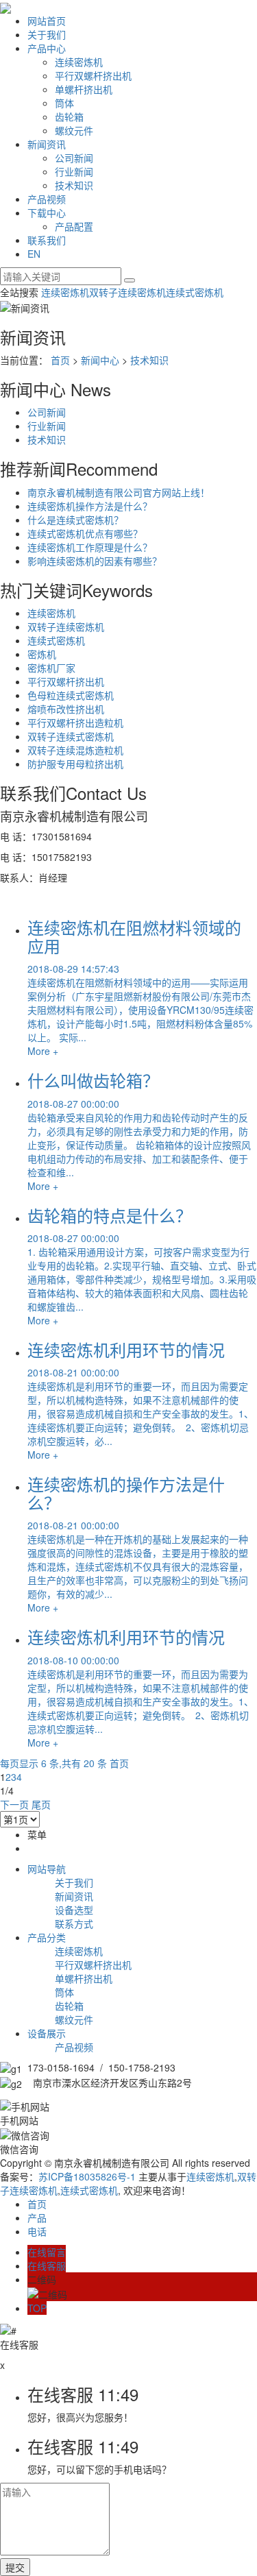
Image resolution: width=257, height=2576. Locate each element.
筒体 (64, 103)
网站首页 (47, 21)
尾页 (41, 1804)
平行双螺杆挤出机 (93, 75)
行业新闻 (74, 171)
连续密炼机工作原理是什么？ (90, 547)
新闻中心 (100, 360)
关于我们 (47, 34)
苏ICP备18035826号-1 (87, 2176)
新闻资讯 (47, 144)
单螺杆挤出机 (84, 89)
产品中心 (47, 48)
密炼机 (42, 654)
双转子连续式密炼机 (71, 736)
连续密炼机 (79, 62)
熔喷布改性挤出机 (66, 709)
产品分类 (47, 1937)
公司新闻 (74, 158)
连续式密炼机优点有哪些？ (85, 533)
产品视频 (47, 199)
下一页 (14, 1804)
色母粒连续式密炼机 (71, 695)
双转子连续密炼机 (127, 292)
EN (34, 254)
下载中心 (47, 212)
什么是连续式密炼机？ (75, 520)
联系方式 (74, 1923)
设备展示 (47, 2033)
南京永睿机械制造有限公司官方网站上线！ (119, 492)
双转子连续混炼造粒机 (75, 750)
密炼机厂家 (51, 668)
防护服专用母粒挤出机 (75, 764)
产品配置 (74, 226)
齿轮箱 (69, 117)
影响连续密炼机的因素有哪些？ (95, 561)
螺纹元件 (74, 130)
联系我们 (47, 240)
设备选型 (74, 1910)
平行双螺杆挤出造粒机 (75, 722)
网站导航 (47, 1869)
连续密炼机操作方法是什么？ (90, 506)
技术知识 (74, 185)
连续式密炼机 (195, 292)
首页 (60, 360)
